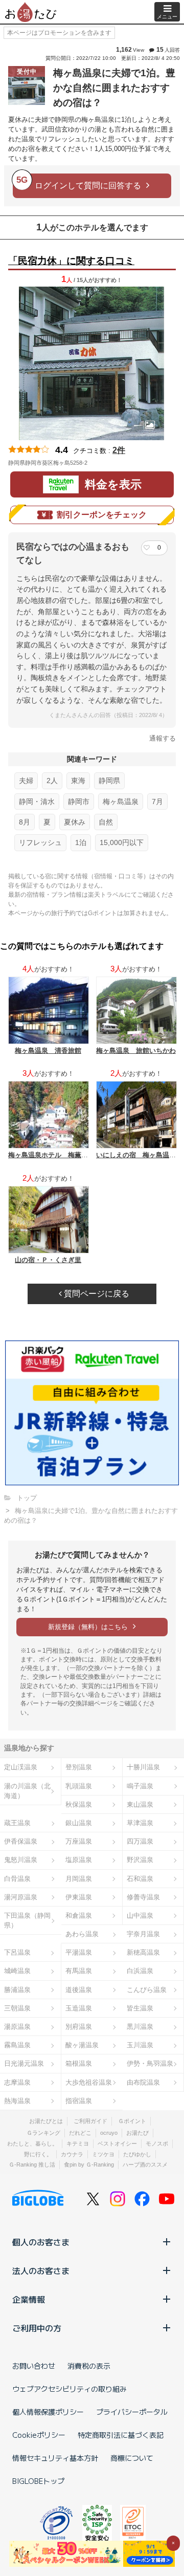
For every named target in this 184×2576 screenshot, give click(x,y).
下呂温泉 (17, 1952)
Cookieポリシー (39, 2435)
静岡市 (79, 802)
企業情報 (29, 2299)
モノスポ (157, 2144)
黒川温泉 (140, 2027)
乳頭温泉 (79, 1786)
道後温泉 (79, 1990)
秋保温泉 (79, 1804)
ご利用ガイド (90, 2121)
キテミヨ (78, 2144)
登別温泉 (79, 1767)
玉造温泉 (79, 2008)
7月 (157, 802)
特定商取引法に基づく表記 (121, 2435)
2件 (119, 450)
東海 (78, 781)
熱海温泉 (17, 2101)
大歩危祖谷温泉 (89, 2082)
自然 (106, 822)
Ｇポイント (132, 2121)
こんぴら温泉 (147, 1990)
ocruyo (109, 2133)
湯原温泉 (17, 2027)
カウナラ (72, 2154)
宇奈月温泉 (143, 1934)
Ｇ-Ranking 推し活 (32, 2164)
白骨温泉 (17, 1879)
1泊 (81, 842)
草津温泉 (140, 1823)
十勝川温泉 (143, 1767)
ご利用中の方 (37, 2328)
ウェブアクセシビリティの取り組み (70, 2389)
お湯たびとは (46, 2121)
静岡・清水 (37, 802)
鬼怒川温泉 (21, 1860)
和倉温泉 (79, 1915)
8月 (25, 822)
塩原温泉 (79, 1860)
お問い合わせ (34, 2366)
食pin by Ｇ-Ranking (89, 2164)
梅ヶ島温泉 (121, 802)
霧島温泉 (17, 2045)
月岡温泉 (79, 1879)
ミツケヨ (103, 2154)
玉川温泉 (140, 2045)
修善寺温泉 (143, 1897)
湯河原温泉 (21, 1897)
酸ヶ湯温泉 (82, 2045)
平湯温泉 (79, 1952)
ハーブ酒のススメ (145, 2164)
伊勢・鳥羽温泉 (150, 2063)
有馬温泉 (79, 1971)
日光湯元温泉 (24, 2063)
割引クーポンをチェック (102, 515)
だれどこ (80, 2133)
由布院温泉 (143, 2082)
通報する (163, 738)
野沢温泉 (140, 1860)
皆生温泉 (140, 2008)
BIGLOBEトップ (38, 2481)
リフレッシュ (40, 842)
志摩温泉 (17, 2082)
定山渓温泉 (21, 1767)
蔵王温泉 (17, 1823)
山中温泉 (140, 1915)
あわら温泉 (82, 1934)
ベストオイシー (117, 2144)
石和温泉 (140, 1879)
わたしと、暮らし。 (32, 2144)
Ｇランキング (43, 2133)
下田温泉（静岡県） (27, 1920)
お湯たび (137, 2133)
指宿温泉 (79, 2101)
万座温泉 (79, 1841)
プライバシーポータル (132, 2412)
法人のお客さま (41, 2270)
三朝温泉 (17, 2008)
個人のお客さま (41, 2242)
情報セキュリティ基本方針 (55, 2458)
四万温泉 (140, 1841)
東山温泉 (140, 1804)
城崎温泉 (17, 1971)
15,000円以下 (122, 842)
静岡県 (109, 781)
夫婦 (26, 781)
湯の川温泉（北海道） (27, 1791)
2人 (52, 781)
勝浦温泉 (17, 1990)
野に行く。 (38, 2154)
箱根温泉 (79, 2063)
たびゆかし (137, 2154)
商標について (132, 2458)
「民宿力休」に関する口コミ (71, 261)
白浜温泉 (140, 1971)
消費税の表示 (89, 2366)
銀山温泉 (79, 1823)
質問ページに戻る (96, 1294)
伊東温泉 (79, 1897)
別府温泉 (79, 2027)
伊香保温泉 (21, 1841)
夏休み (75, 822)
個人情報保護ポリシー (48, 2412)
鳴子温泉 (140, 1786)
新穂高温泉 (143, 1952)
